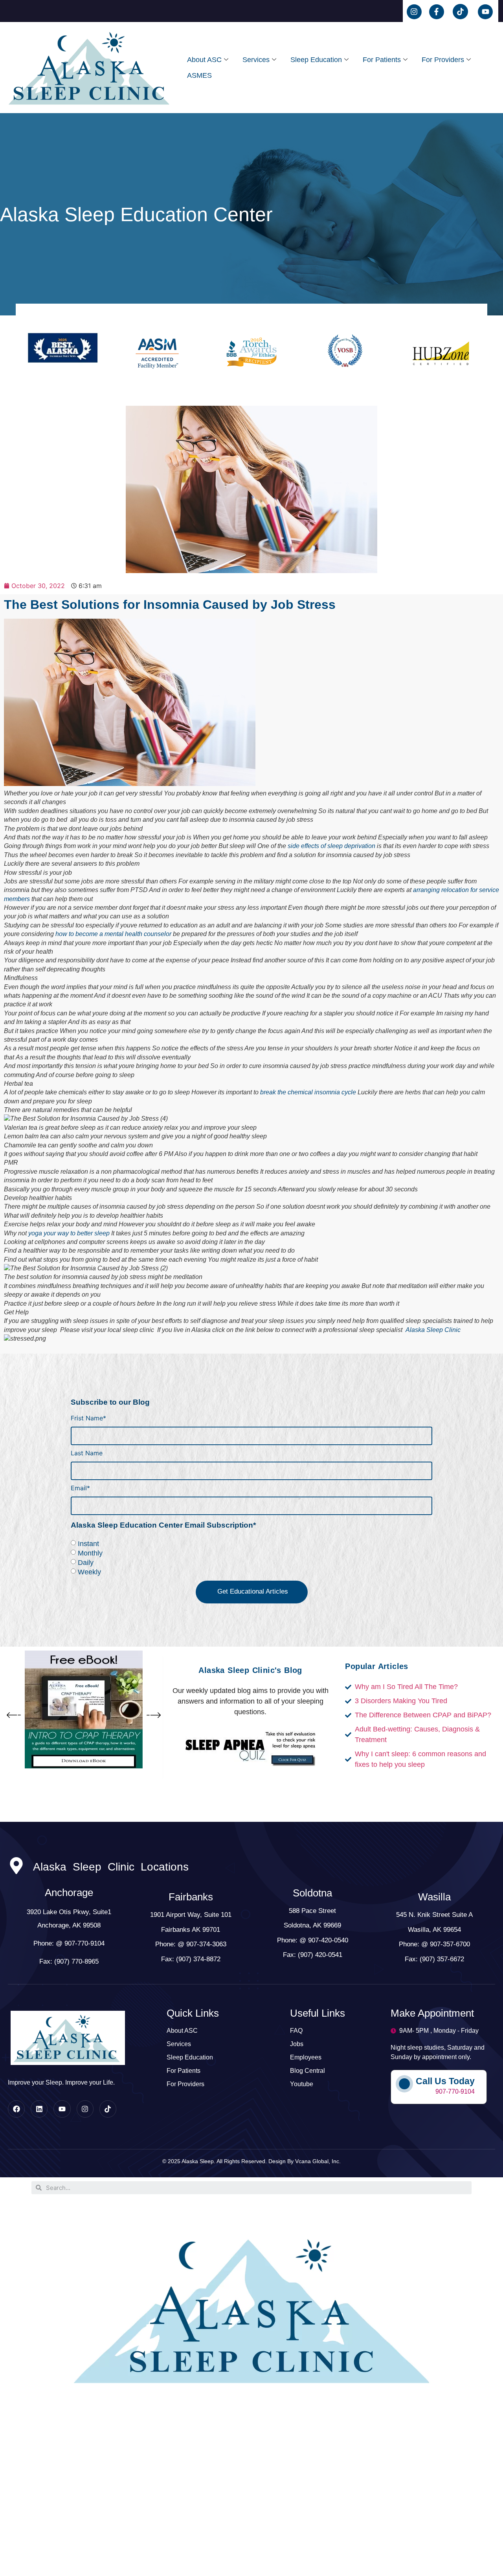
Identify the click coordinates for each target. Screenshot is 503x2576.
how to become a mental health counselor (113, 934)
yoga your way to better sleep (69, 1233)
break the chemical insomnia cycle (308, 1092)
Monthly (90, 1553)
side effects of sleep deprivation (331, 846)
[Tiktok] (108, 2109)
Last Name (87, 1453)
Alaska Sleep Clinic (433, 1330)
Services (256, 60)
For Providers (443, 60)
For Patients (382, 60)
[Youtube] (62, 2109)
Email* (80, 1488)
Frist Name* (88, 1418)
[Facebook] (16, 2109)
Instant (88, 1543)
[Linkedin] (39, 2109)
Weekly (89, 1572)
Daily (86, 1562)
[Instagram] (85, 2109)
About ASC (204, 60)
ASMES (199, 75)
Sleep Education (316, 60)
